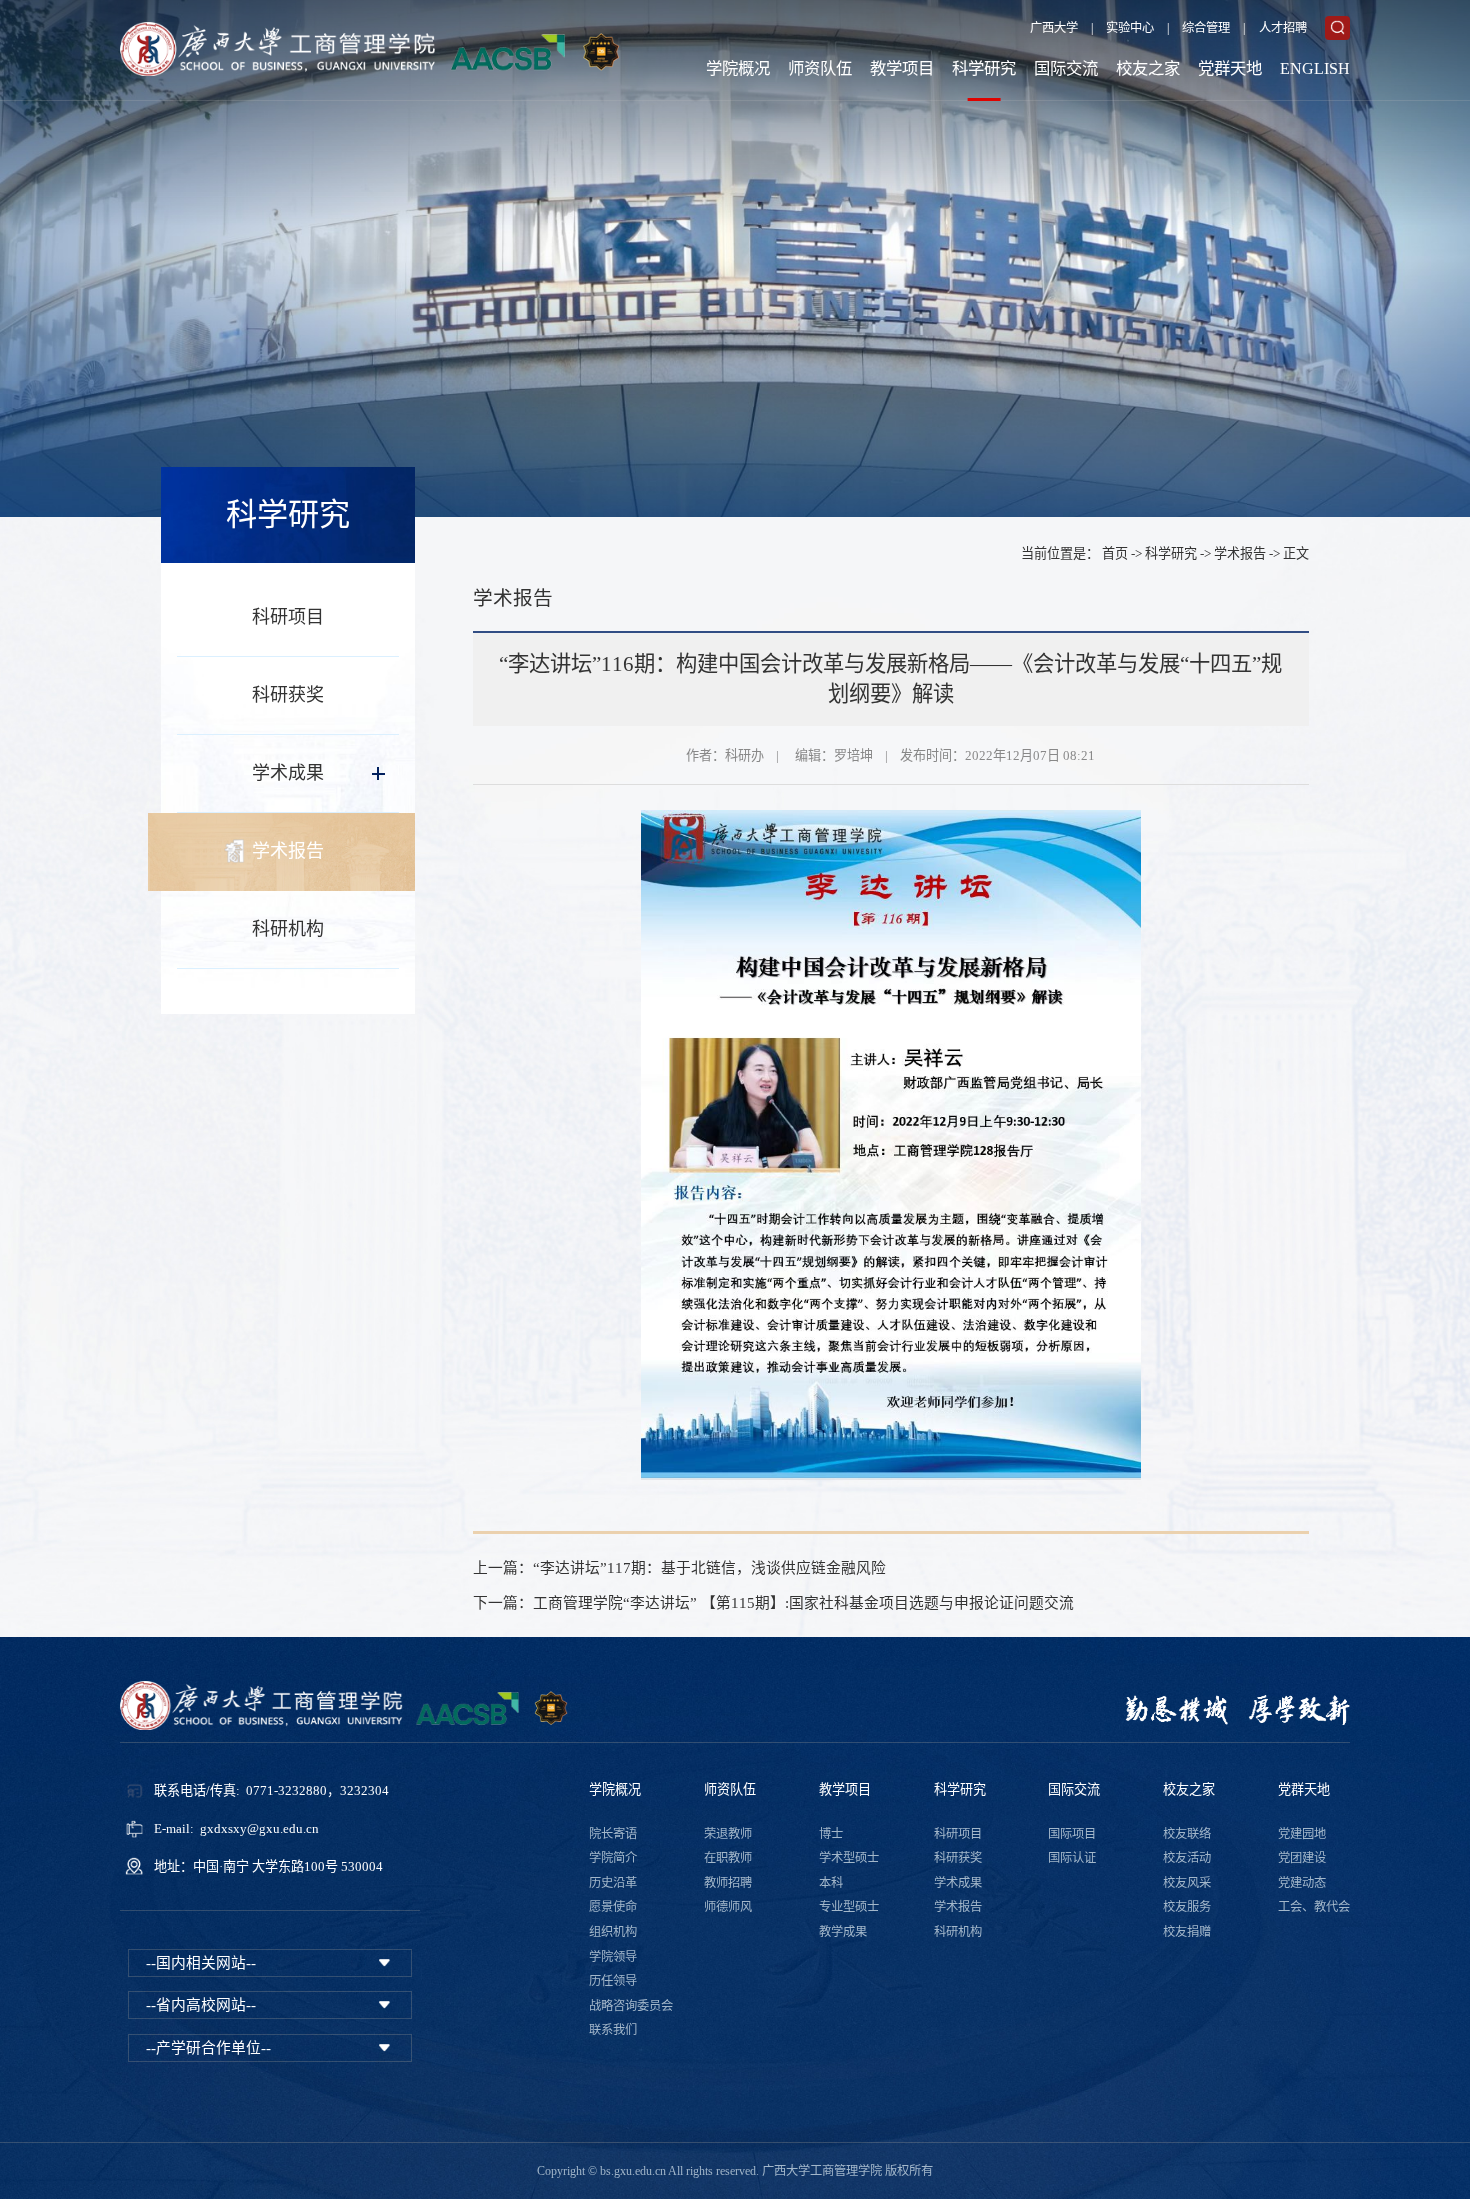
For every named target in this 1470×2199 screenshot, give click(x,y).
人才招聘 (1283, 28)
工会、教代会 (1314, 1907)
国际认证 (1072, 1858)
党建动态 (1302, 1883)
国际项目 (1072, 1834)
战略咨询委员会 (631, 2006)
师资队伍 (820, 68)
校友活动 (1187, 1858)
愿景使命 (613, 1907)
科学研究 (984, 68)
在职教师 (728, 1858)
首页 (1115, 553)
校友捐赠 (1187, 1932)
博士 (831, 1834)
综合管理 (1206, 28)
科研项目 (288, 617)
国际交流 (1066, 68)
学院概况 (738, 68)
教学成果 (843, 1932)
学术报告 (288, 851)
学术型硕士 (849, 1858)
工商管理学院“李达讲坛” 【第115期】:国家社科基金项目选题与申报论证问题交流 (803, 1603)
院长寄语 (613, 1834)
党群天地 (1230, 68)
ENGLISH (1315, 68)
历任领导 (613, 1981)
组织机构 (613, 1932)
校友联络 (1187, 1834)
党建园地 (1302, 1834)
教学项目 (902, 68)
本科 (831, 1883)
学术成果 (288, 773)
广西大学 (1054, 28)
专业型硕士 (849, 1907)
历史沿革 (613, 1883)
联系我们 (613, 2030)
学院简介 (613, 1858)
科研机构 (288, 929)
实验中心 (1130, 28)
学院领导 (613, 1957)
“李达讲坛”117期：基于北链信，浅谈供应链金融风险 (709, 1568)
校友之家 (1148, 68)
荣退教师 (728, 1834)
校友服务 (1187, 1907)
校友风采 (1187, 1883)
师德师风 (728, 1907)
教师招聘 (728, 1883)
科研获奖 (288, 695)
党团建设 (1302, 1858)
